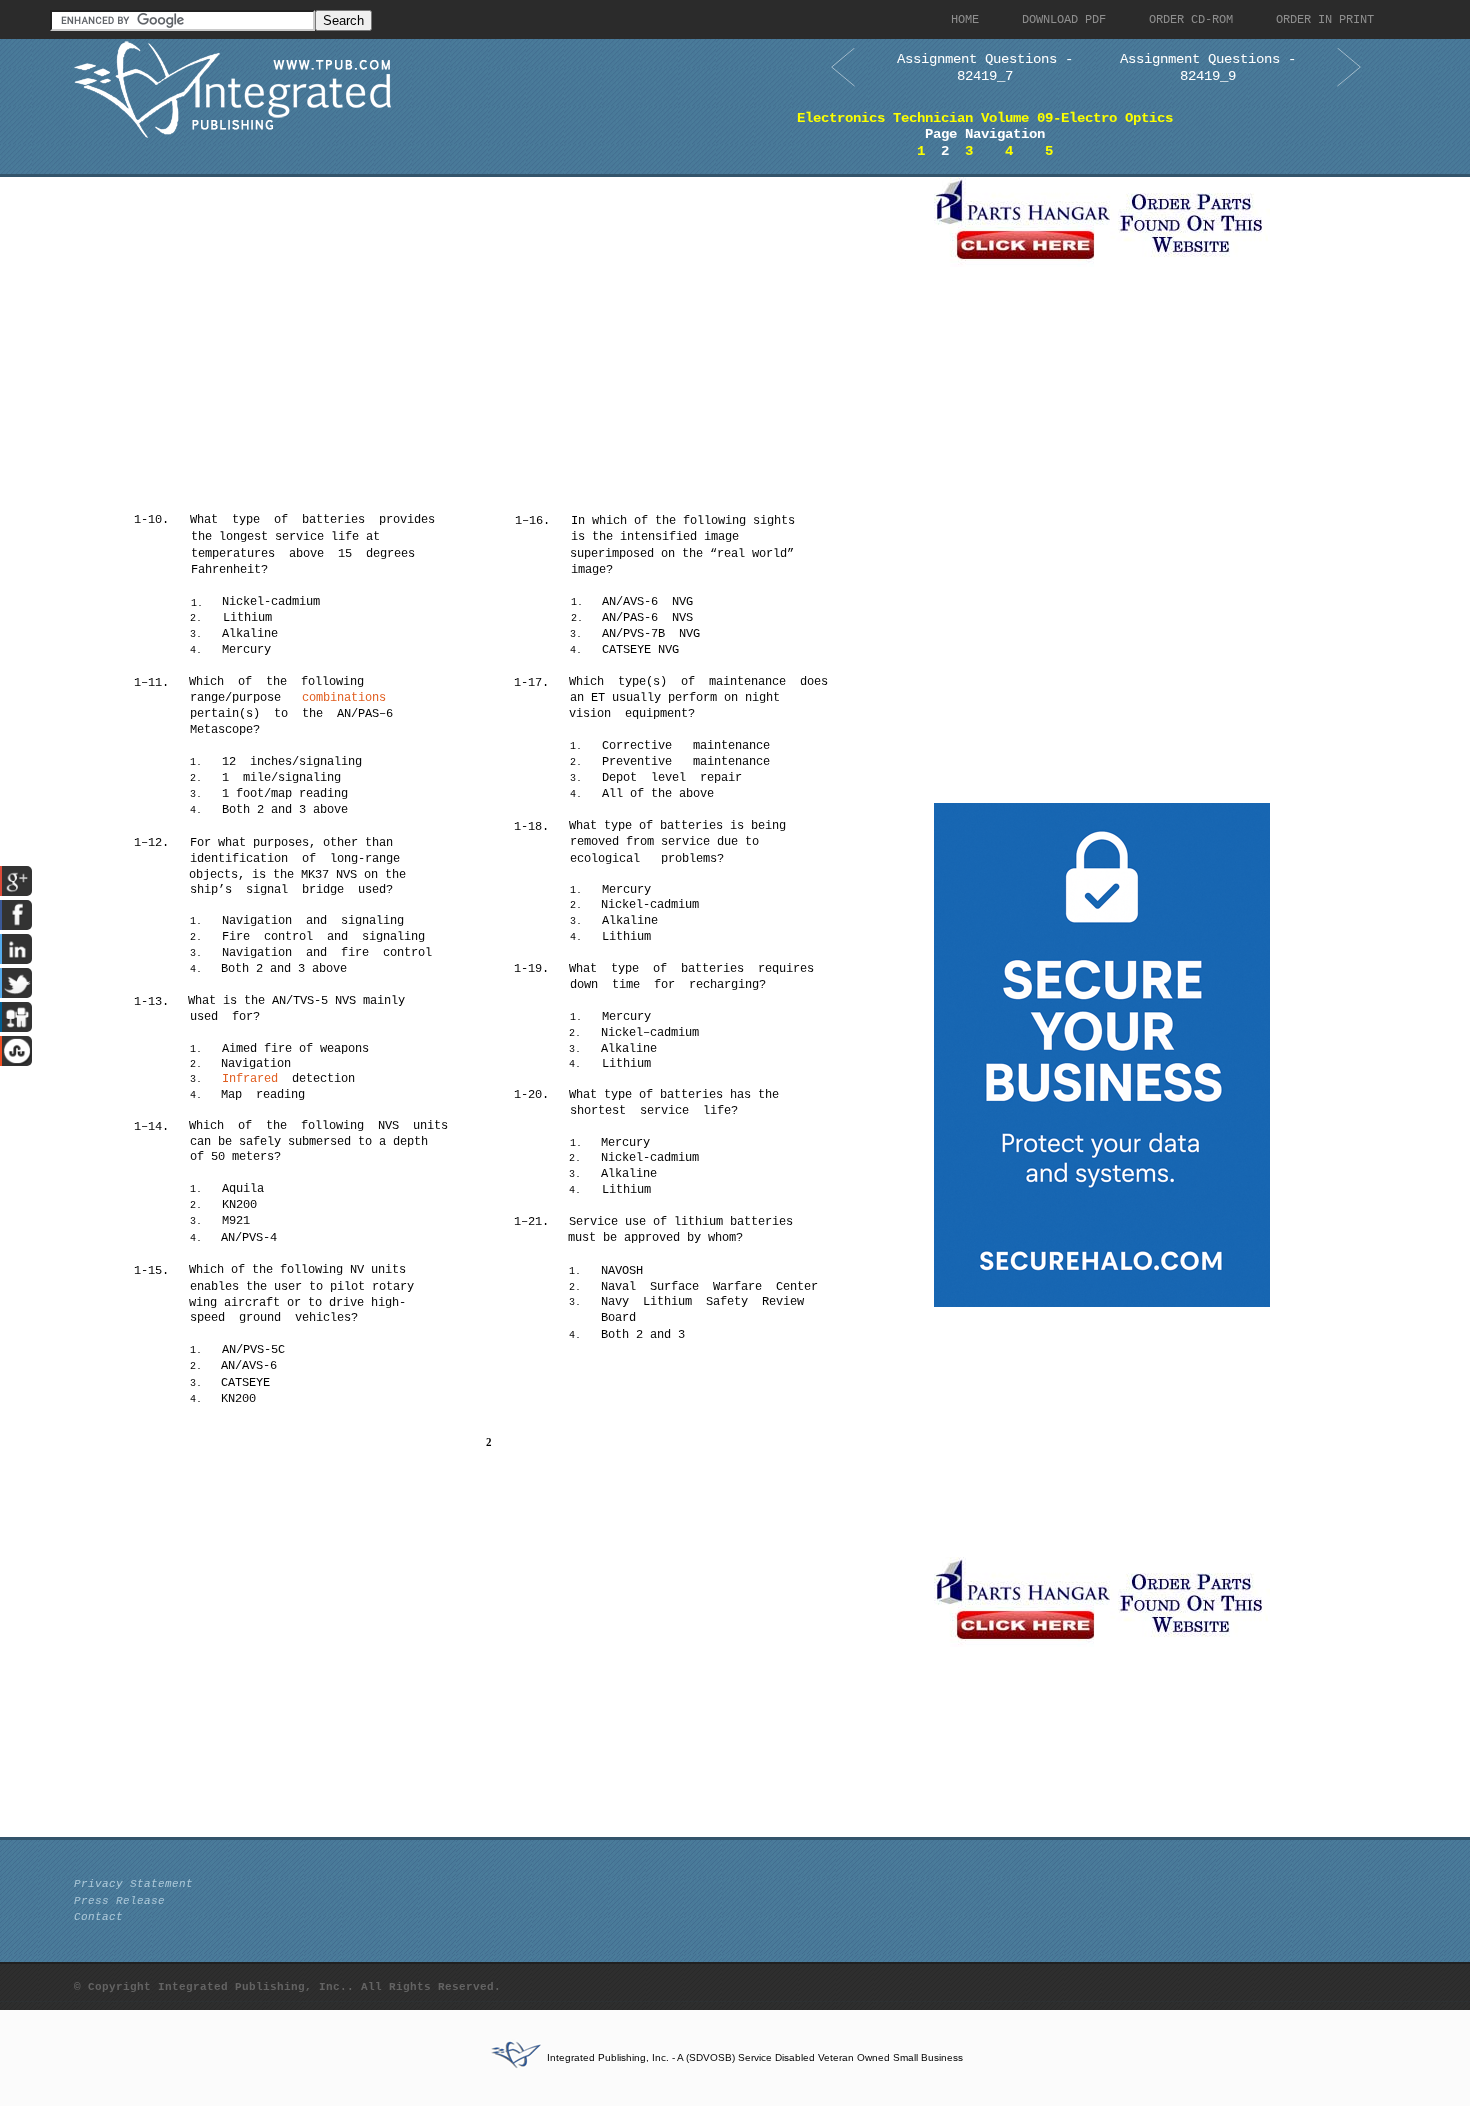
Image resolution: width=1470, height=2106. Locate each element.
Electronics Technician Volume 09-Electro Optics (985, 118)
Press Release (119, 1901)
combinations (344, 698)
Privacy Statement (133, 1884)
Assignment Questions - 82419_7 (985, 67)
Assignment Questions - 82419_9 (1208, 67)
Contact (98, 1917)
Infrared (250, 1079)
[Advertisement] (499, 317)
